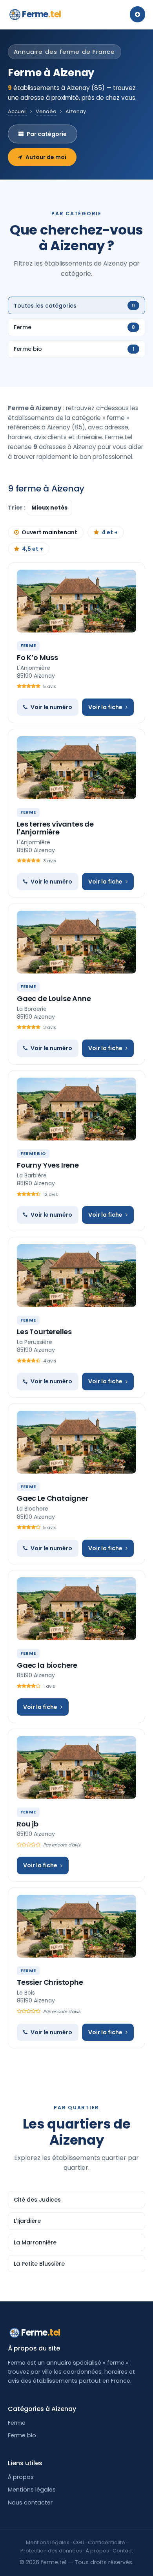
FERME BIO (33, 1153)
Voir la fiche (105, 707)
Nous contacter (30, 2503)
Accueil (17, 111)
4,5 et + (33, 549)
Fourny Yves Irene (48, 1165)
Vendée (46, 111)
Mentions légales (32, 2490)
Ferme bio (22, 2435)
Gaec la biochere (47, 1665)
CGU (79, 2542)
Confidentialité (107, 2542)
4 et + (110, 532)
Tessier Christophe (50, 1982)
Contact (123, 2551)
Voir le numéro (51, 707)
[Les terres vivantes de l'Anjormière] (76, 768)
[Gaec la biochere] (76, 1609)
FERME (28, 645)
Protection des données (51, 2551)
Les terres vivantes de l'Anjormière (55, 828)
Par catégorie (47, 134)
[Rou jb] (76, 1767)
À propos (21, 2477)
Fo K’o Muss (37, 657)
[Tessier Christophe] (76, 1926)
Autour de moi (46, 157)
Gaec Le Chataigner (53, 1498)
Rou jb (28, 1824)
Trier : (17, 508)
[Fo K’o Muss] (76, 601)
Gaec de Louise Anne (54, 998)
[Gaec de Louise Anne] (76, 942)
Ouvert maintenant (49, 532)
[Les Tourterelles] (76, 1276)
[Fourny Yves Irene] (76, 1109)
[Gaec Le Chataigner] (76, 1442)
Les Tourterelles (44, 1332)
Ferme (42, 14)
